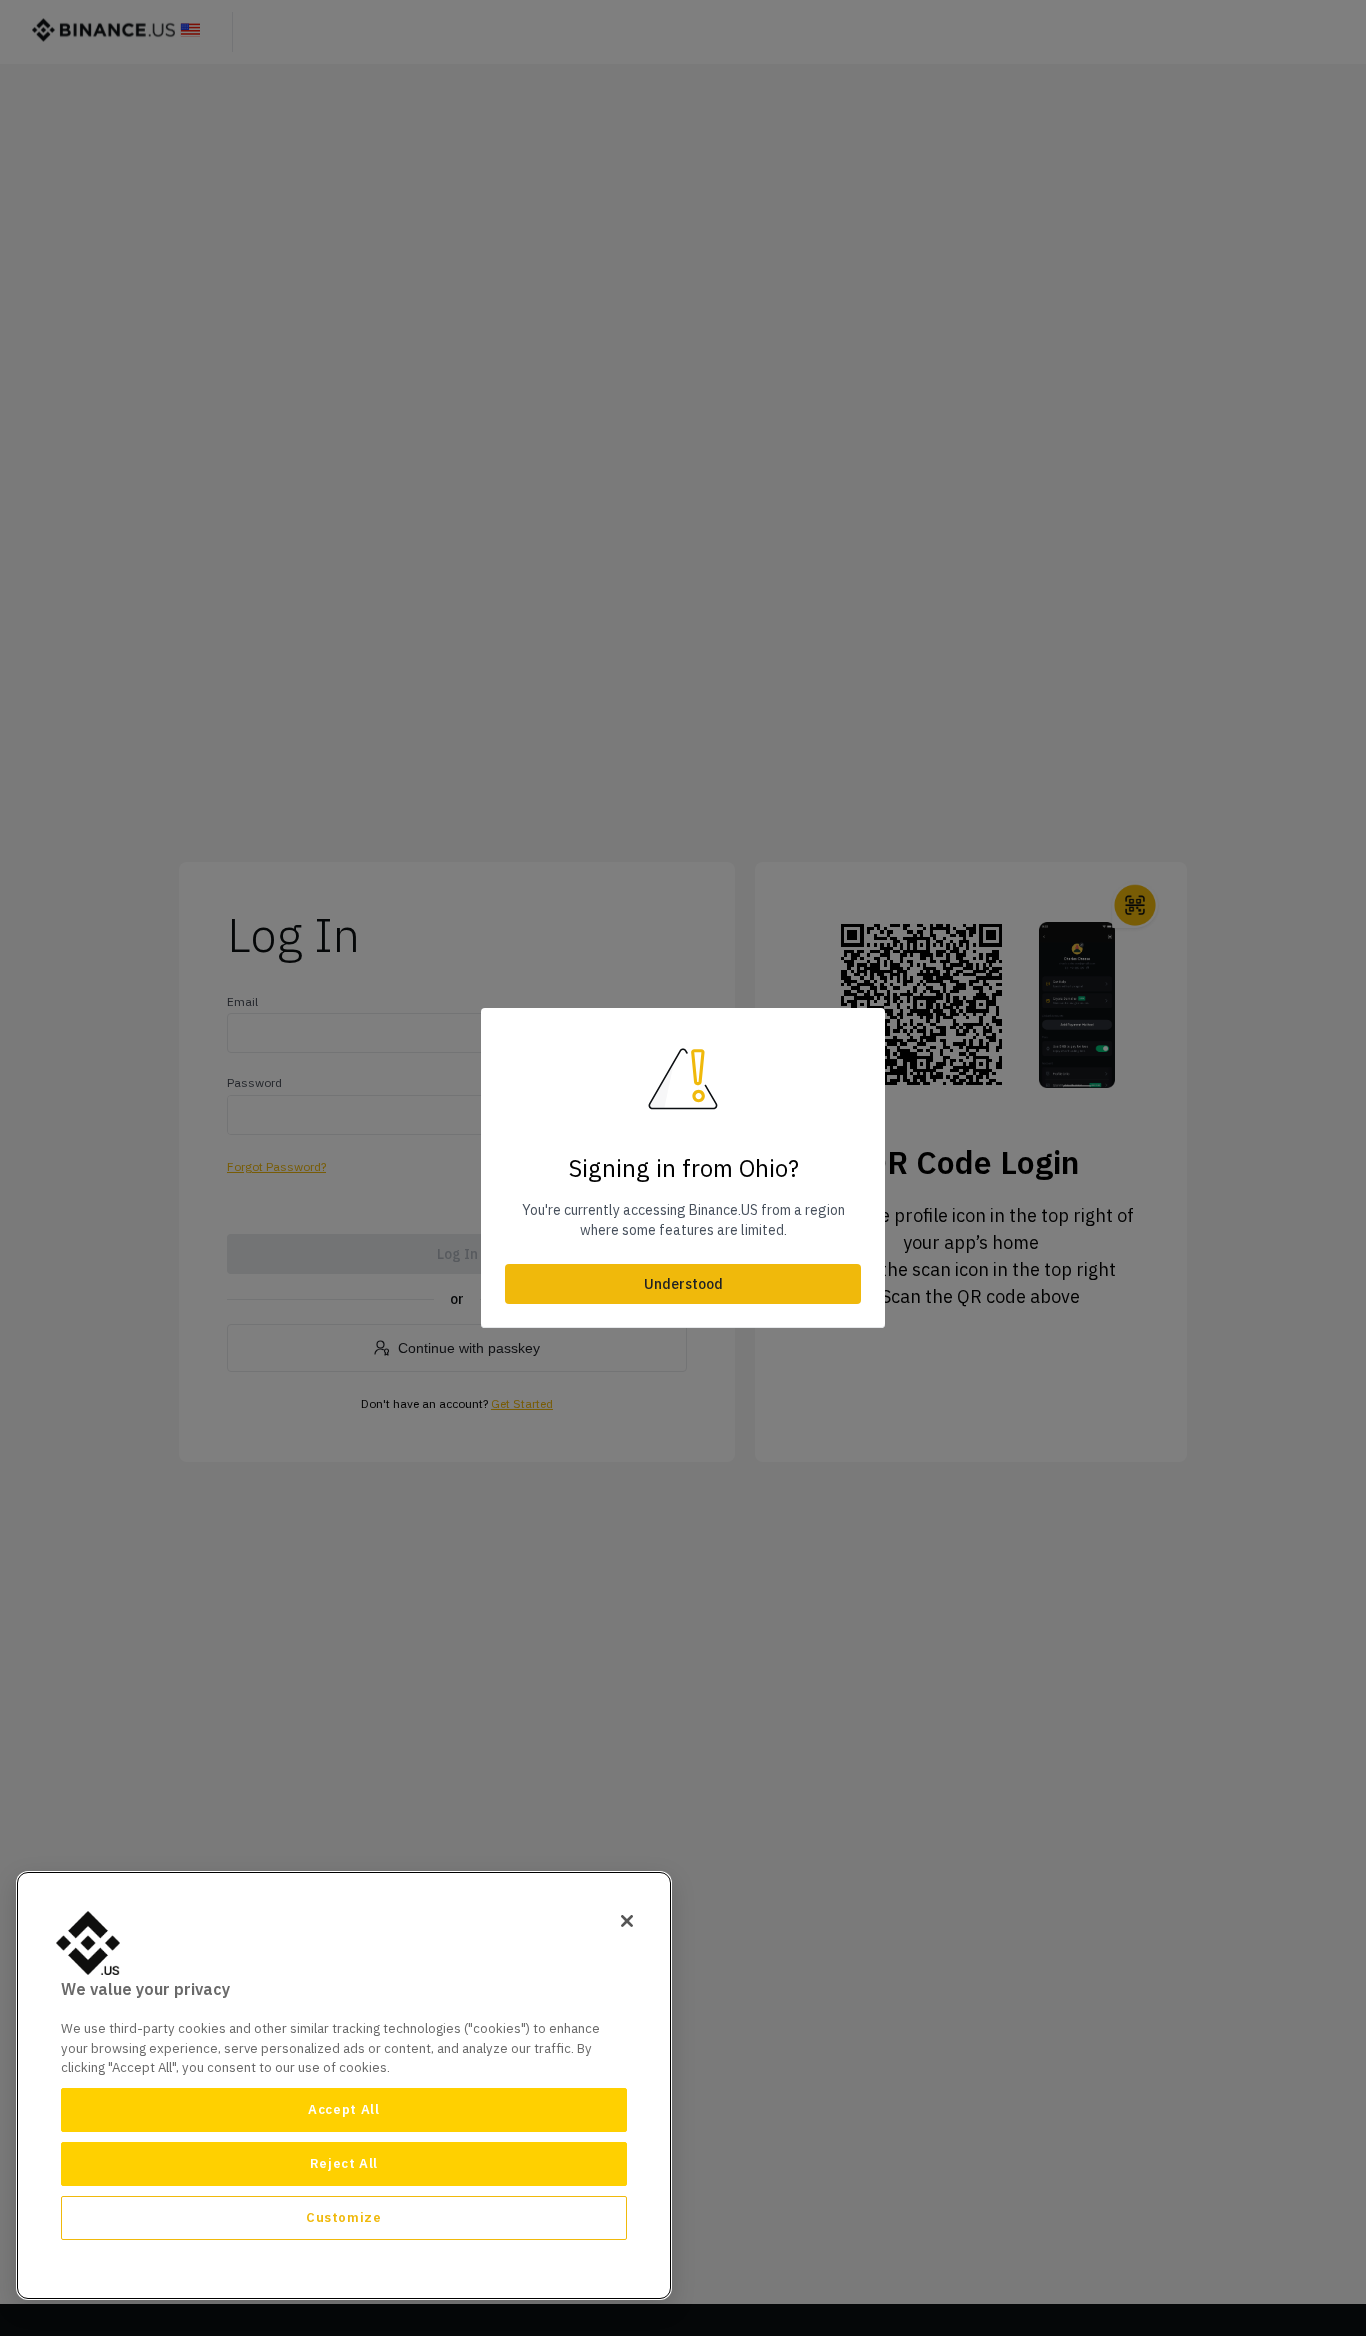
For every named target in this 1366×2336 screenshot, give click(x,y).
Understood (683, 1284)
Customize (344, 2217)
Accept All (344, 2109)
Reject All (344, 2163)
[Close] (627, 1921)
